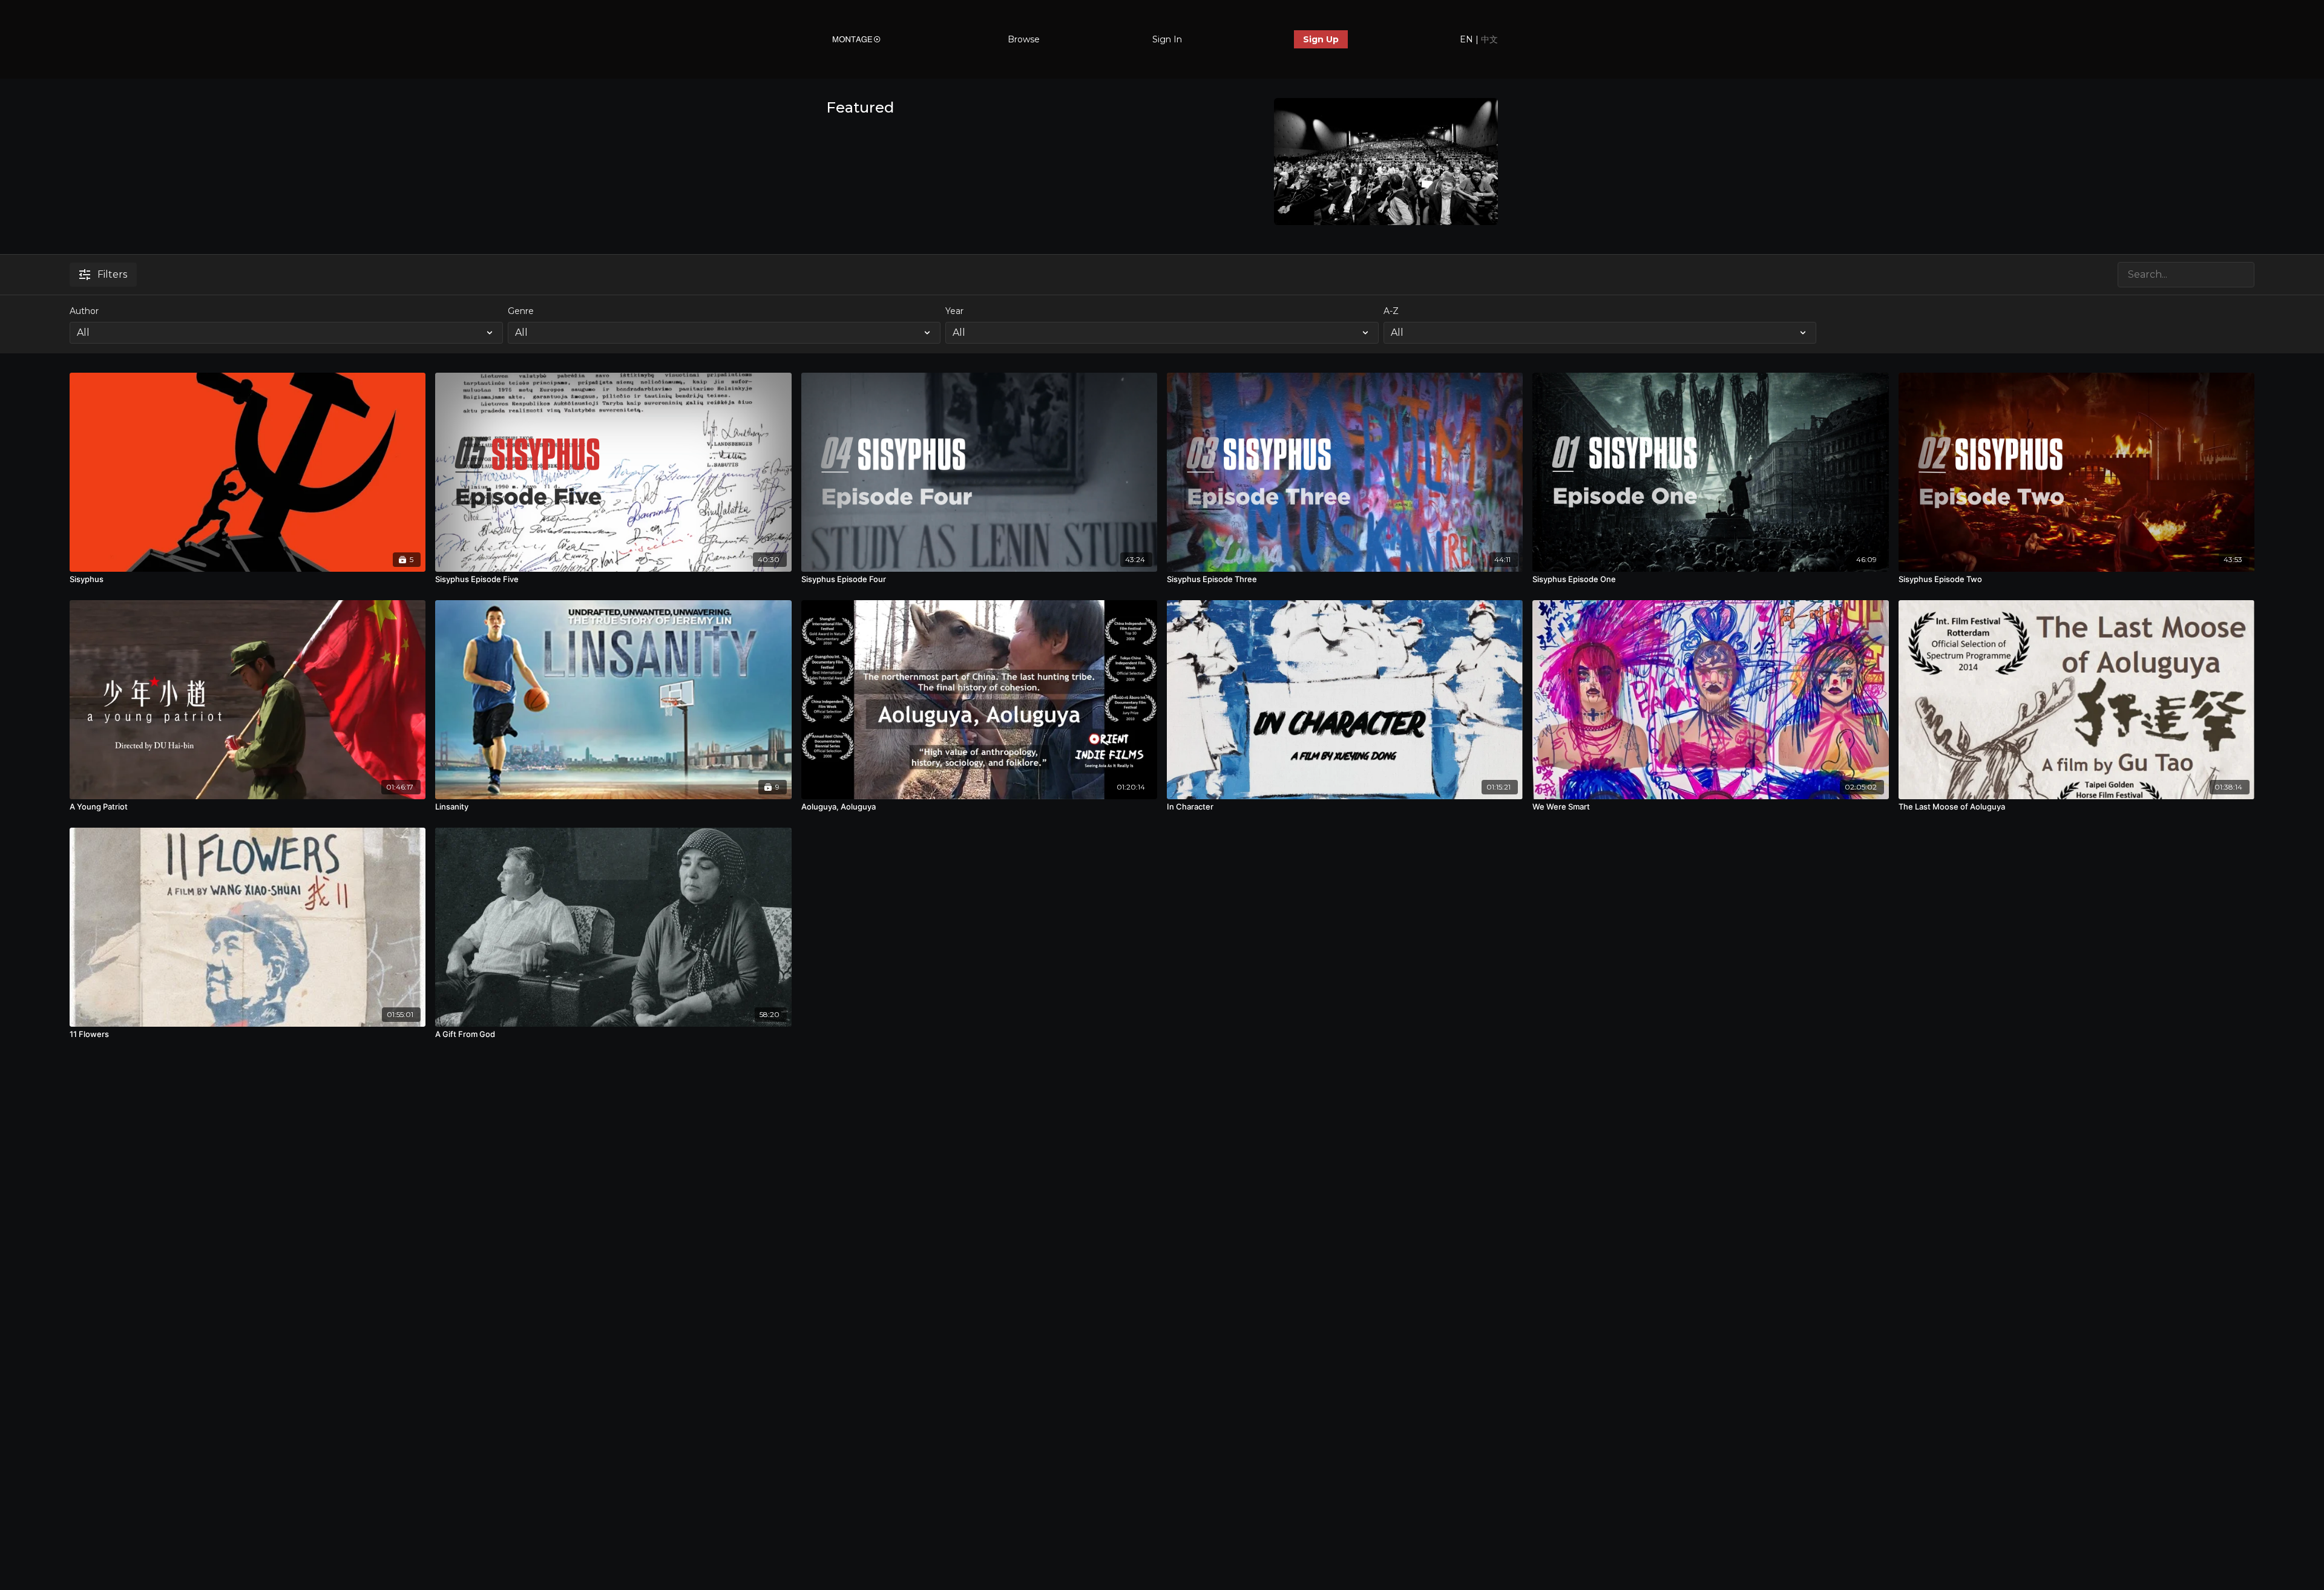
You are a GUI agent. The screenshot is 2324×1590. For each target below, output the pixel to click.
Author (84, 311)
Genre (521, 311)
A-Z (1391, 311)
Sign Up (1321, 39)
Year (954, 311)
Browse (1024, 39)
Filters (112, 274)
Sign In (1167, 39)
